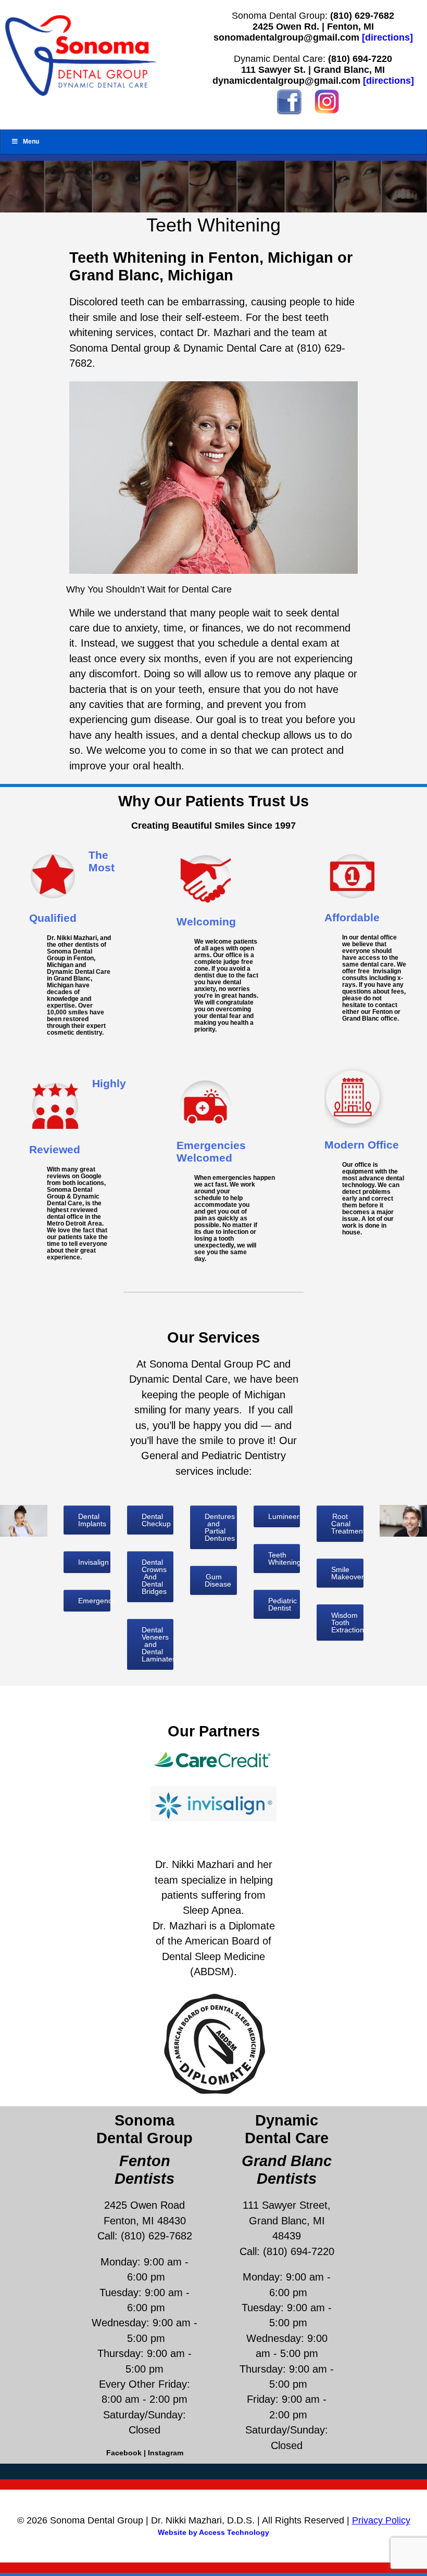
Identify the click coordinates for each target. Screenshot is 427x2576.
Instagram (166, 2453)
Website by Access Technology (213, 2532)
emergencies (232, 1177)
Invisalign (387, 971)
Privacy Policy (381, 2520)
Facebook (124, 2453)
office (363, 1164)
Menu (31, 141)
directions (387, 37)
